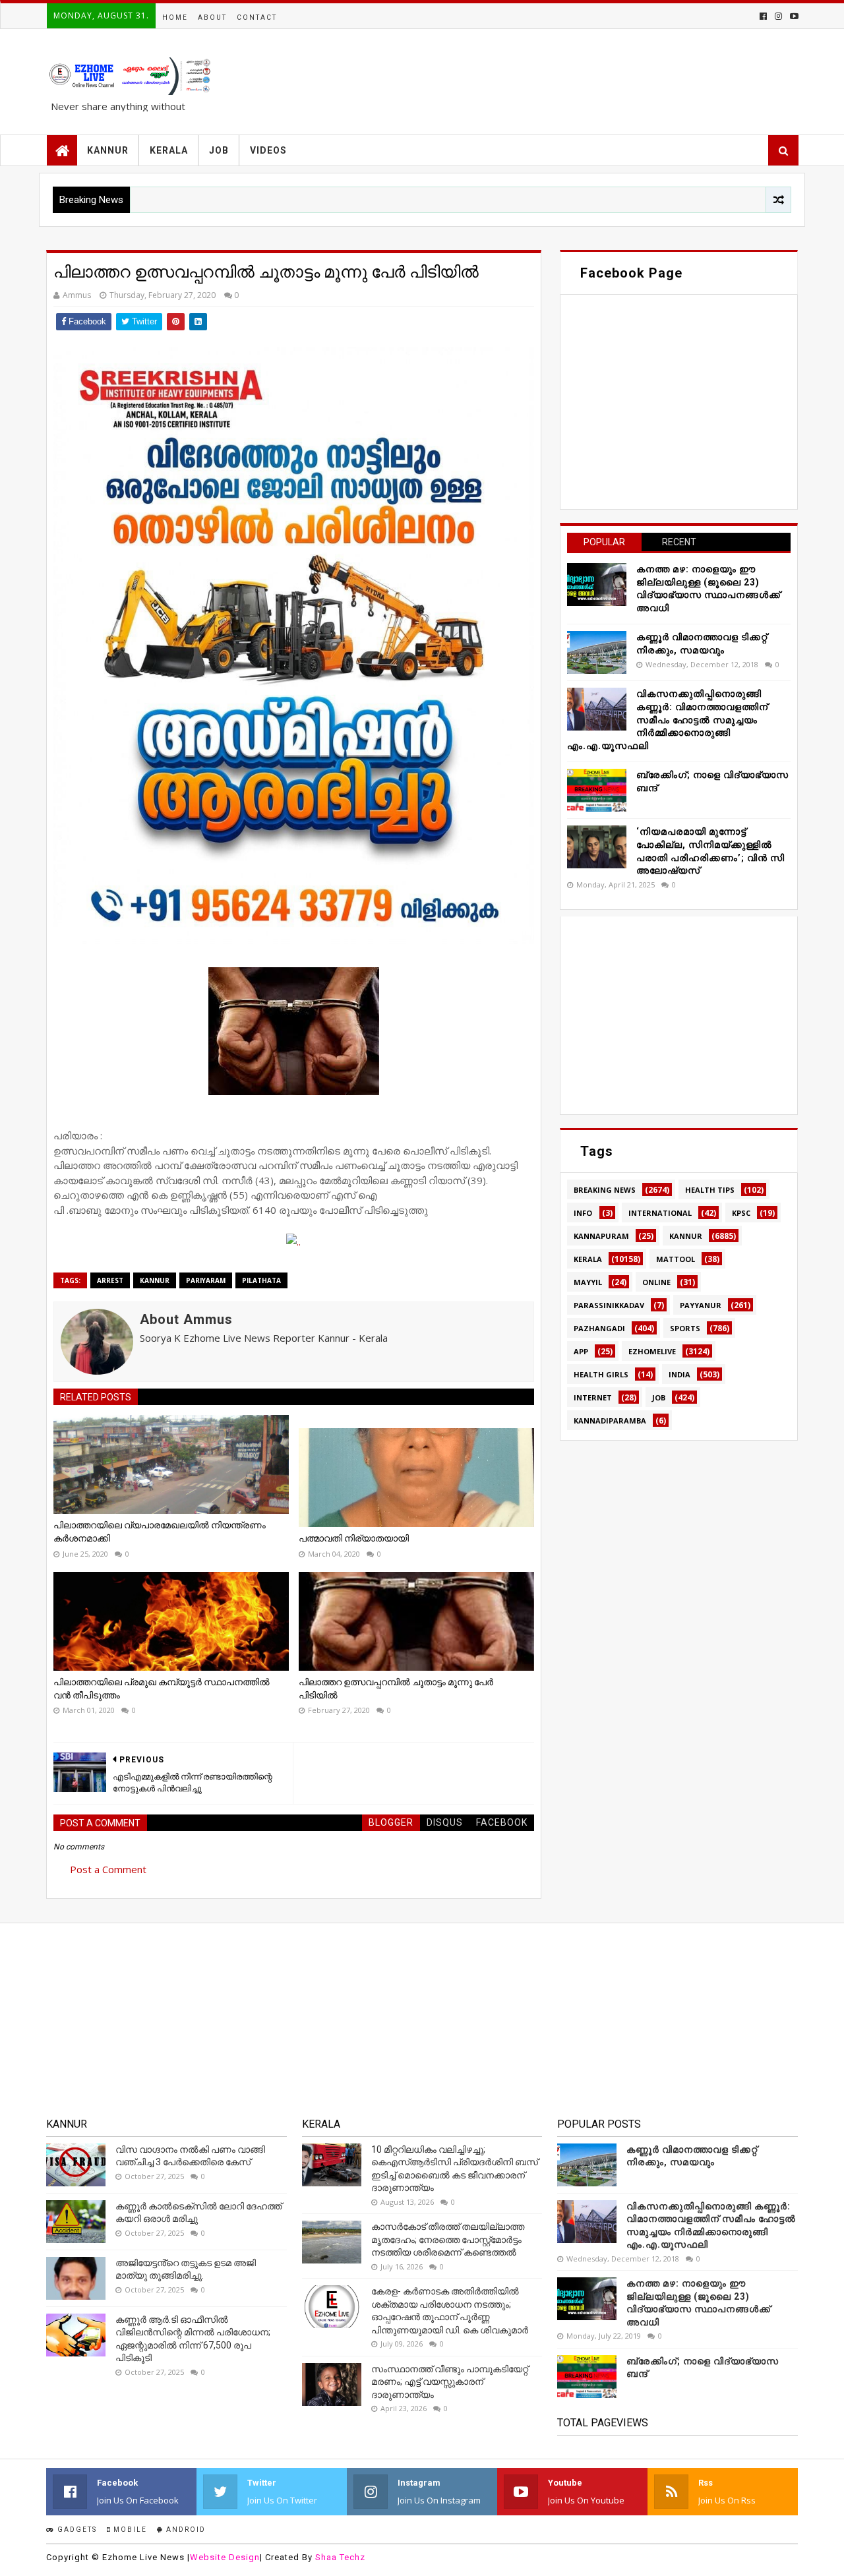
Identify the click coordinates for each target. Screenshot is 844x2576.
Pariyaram (206, 1280)
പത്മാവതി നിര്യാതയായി (354, 1538)
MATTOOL (676, 1259)
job (659, 1397)
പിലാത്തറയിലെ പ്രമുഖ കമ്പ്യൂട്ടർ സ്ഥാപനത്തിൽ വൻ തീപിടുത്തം (162, 1689)
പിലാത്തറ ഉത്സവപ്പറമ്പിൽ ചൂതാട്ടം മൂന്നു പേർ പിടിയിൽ (396, 1689)
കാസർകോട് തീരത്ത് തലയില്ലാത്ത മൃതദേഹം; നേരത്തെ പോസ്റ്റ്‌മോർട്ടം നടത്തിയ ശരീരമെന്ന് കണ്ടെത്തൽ (448, 2239)
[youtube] (793, 16)
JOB (219, 150)
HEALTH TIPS (710, 1190)
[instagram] (778, 16)
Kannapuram (601, 1236)
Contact (257, 17)
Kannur (155, 1280)
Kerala (588, 1259)
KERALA (169, 150)
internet (593, 1397)
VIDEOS (268, 150)
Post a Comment (108, 1869)
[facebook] (763, 16)
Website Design (225, 2557)
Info (583, 1213)
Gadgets (76, 2530)
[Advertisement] (679, 1015)
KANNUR (108, 150)
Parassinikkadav (609, 1305)
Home (175, 17)
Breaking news (605, 1190)
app (581, 1351)
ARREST (110, 1280)
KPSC (741, 1213)
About (212, 17)
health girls (601, 1374)
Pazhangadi (599, 1328)
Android (185, 2530)
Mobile (129, 2530)
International (660, 1213)
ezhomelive (652, 1351)
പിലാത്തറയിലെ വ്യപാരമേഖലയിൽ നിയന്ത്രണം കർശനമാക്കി (160, 1532)
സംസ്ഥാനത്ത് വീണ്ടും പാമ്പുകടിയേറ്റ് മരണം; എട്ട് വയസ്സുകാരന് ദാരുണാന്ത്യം (450, 2382)
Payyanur (701, 1305)
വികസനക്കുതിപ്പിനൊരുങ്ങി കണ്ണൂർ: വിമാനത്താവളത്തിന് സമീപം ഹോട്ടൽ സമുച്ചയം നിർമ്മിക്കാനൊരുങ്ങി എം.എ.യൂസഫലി (668, 719)
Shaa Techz (340, 2557)
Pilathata (261, 1280)
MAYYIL (588, 1282)
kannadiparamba (610, 1421)
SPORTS (685, 1328)
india (679, 1374)
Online (656, 1282)
